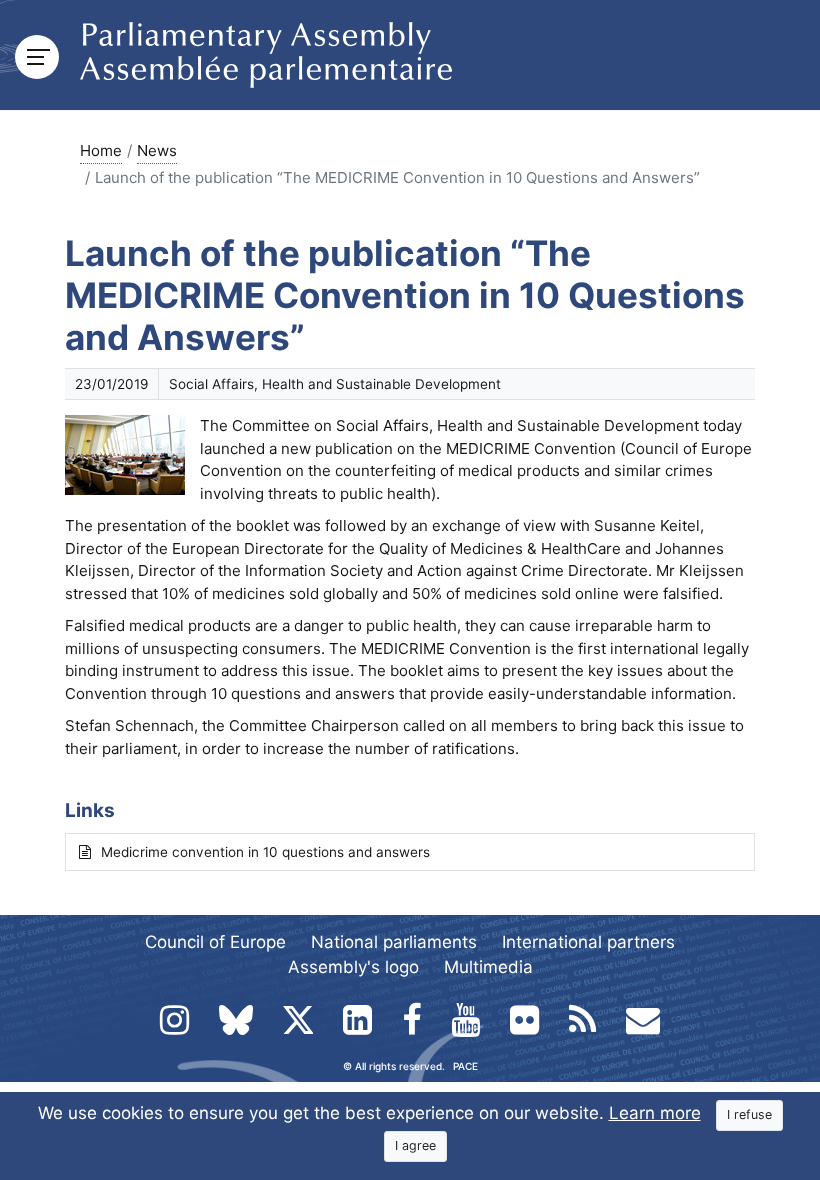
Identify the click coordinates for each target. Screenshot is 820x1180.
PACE (465, 1066)
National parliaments (394, 942)
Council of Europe (215, 942)
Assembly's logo (353, 967)
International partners (588, 942)
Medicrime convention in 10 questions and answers (265, 852)
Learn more (655, 1113)
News (157, 150)
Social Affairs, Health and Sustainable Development (335, 384)
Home (101, 150)
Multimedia (488, 967)
